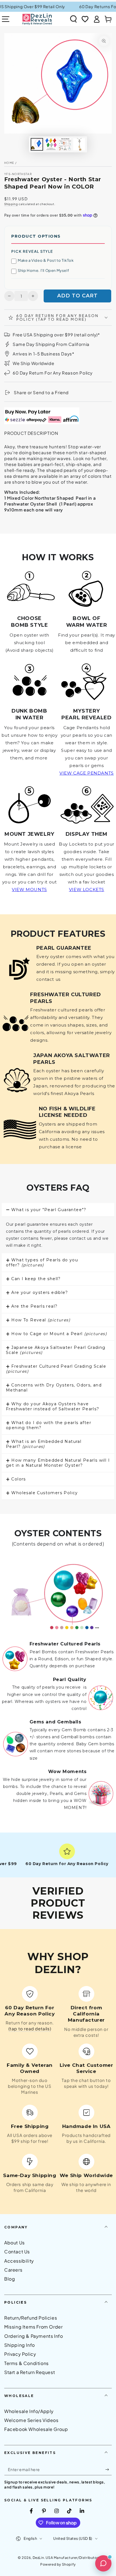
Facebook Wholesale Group (36, 2429)
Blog (10, 2279)
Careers (13, 2270)
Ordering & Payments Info (34, 2336)
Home (9, 163)
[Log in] (97, 19)
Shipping (11, 204)
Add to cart (77, 296)
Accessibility (19, 2261)
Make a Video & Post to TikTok (46, 260)
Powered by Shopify (58, 2564)
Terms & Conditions (26, 2363)
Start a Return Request (30, 2372)
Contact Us (17, 2252)
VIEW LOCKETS (87, 889)
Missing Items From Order (33, 2327)
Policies (15, 2302)
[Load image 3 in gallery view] (65, 144)
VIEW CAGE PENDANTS (87, 773)
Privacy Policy (20, 2354)
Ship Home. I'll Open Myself (43, 270)
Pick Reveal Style (32, 251)
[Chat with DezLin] (103, 2563)
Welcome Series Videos (31, 2420)
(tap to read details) (30, 2029)
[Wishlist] (85, 19)
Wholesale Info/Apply (29, 2411)
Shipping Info (20, 2345)
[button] (73, 19)
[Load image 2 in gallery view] (51, 144)
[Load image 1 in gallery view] (37, 144)
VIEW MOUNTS (29, 889)
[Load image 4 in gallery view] (79, 144)
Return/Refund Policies (31, 2318)
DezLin (38, 2558)
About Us (14, 2243)
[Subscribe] (109, 2470)
